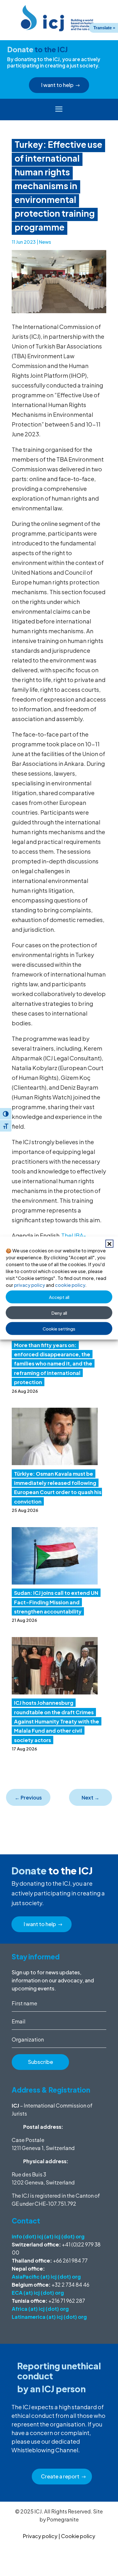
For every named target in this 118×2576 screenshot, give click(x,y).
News (45, 242)
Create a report (60, 2476)
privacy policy (29, 1285)
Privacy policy (40, 2536)
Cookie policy (78, 2536)
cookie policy (70, 1285)
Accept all (59, 1297)
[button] (109, 1244)
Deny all (59, 1313)
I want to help (57, 85)
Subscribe (41, 2062)
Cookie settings (59, 1328)
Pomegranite (63, 2519)
